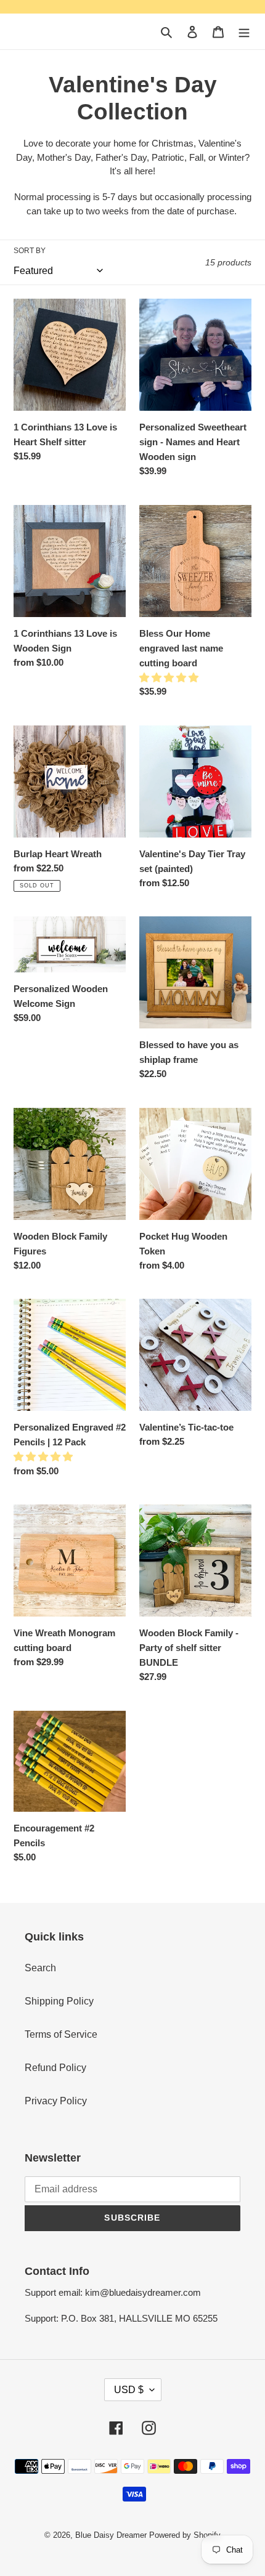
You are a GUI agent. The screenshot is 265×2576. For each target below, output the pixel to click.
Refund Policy (55, 2068)
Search (40, 1968)
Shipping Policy (59, 2001)
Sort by (30, 251)
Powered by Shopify (185, 2535)
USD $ (129, 2390)
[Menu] (244, 31)
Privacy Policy (56, 2101)
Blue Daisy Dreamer (111, 2535)
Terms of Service (61, 2034)
